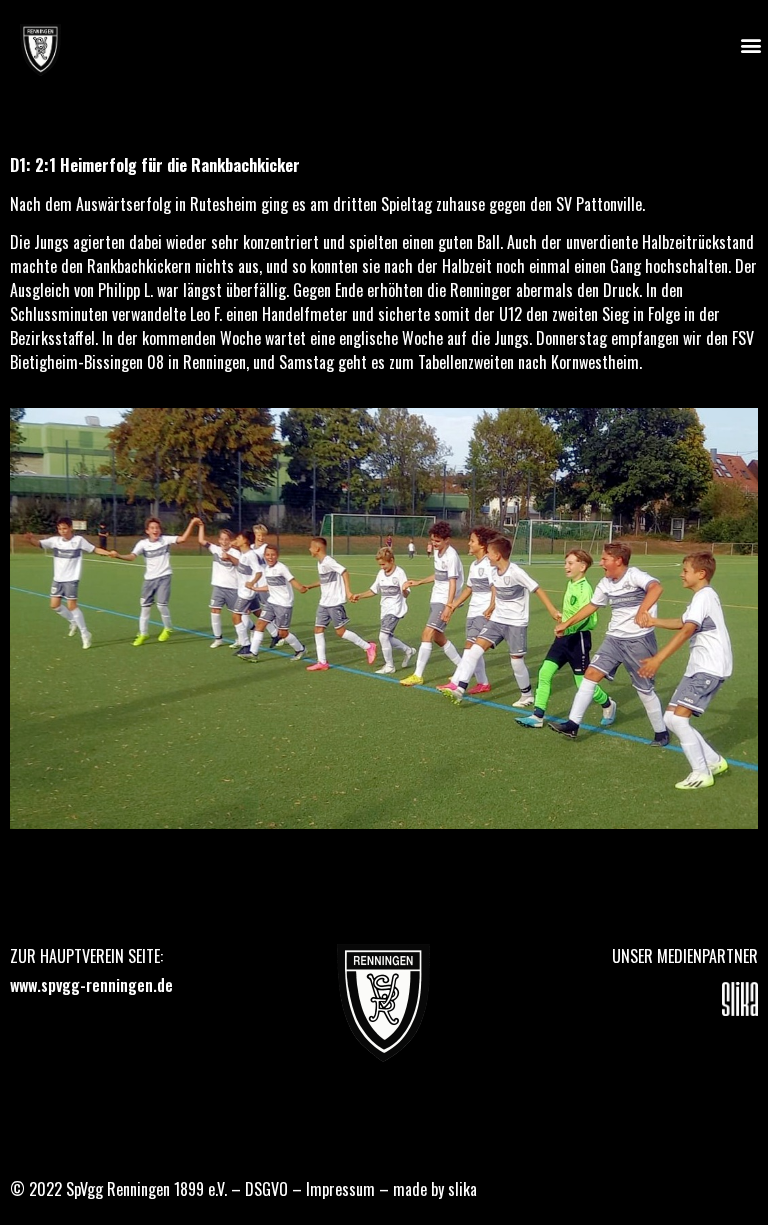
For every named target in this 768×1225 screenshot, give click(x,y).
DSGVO (266, 1189)
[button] (751, 45)
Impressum (340, 1189)
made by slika (435, 1189)
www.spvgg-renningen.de (91, 985)
